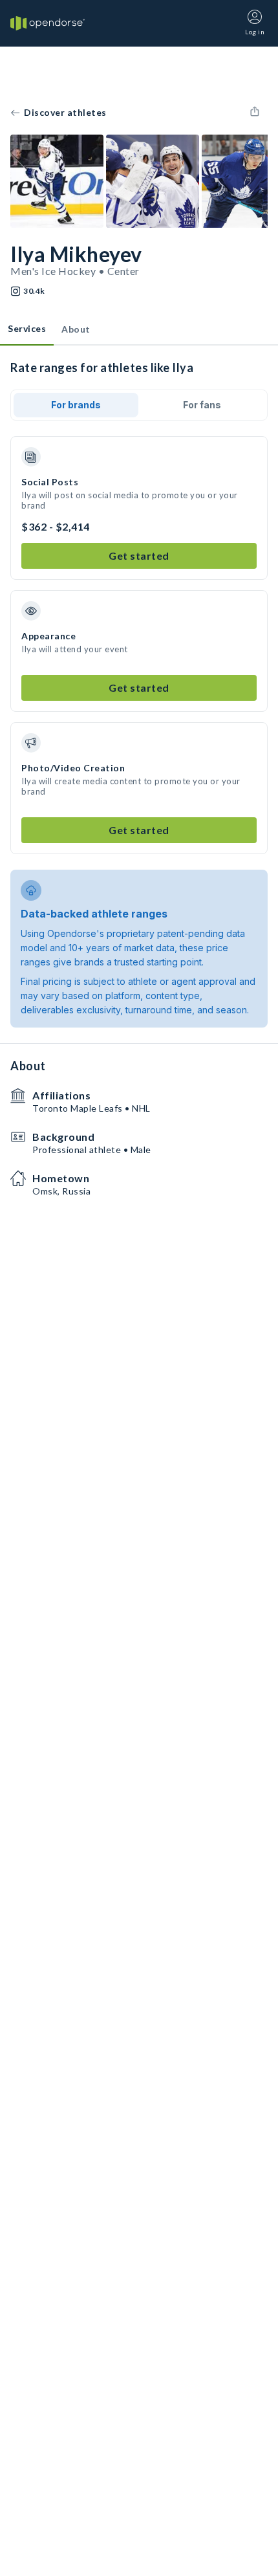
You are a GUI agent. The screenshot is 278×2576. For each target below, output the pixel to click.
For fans (202, 405)
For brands (76, 405)
